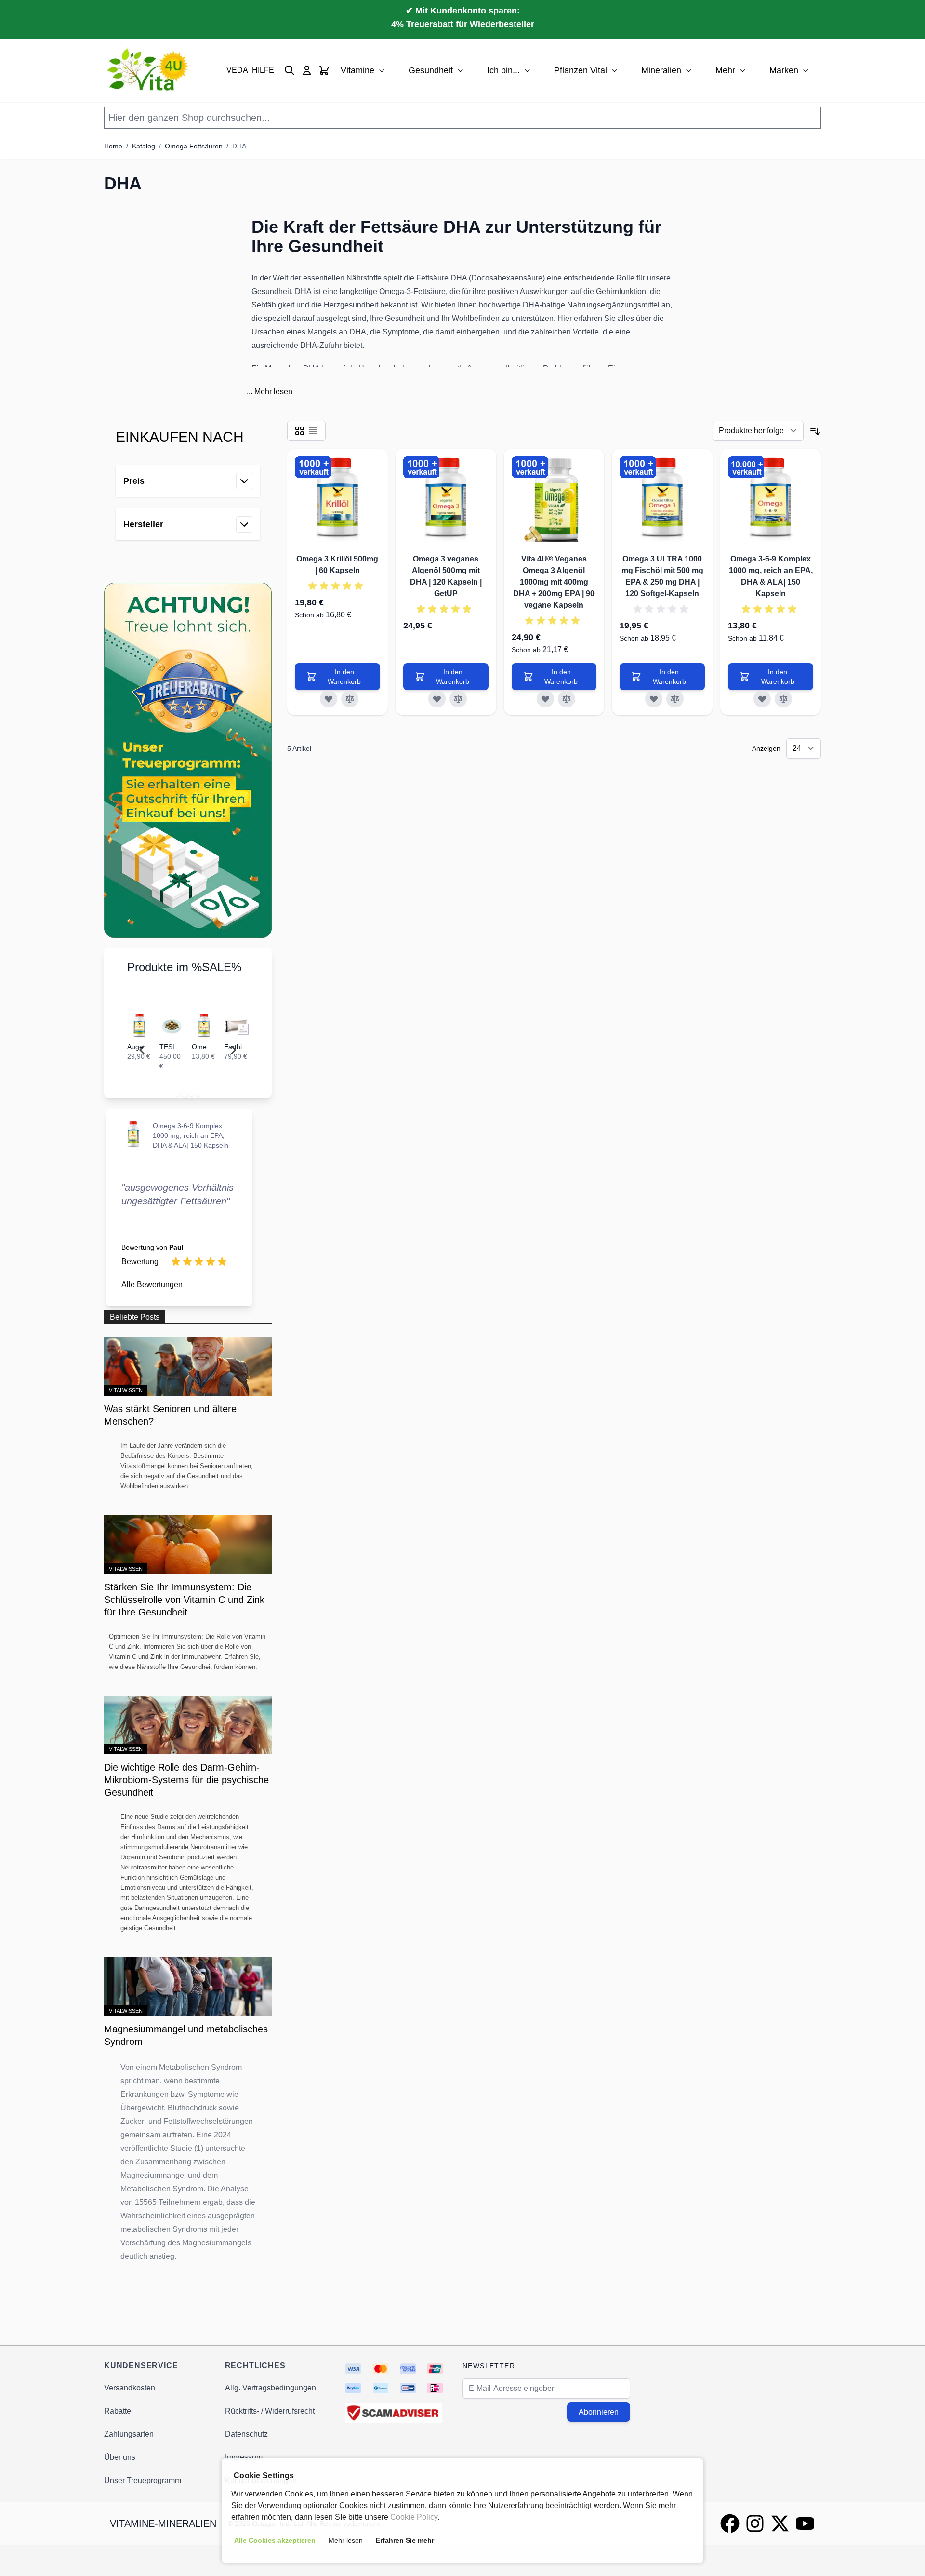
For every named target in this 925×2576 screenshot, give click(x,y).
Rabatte (118, 2411)
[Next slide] (233, 1050)
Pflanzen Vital (581, 70)
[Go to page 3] (191, 1094)
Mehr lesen (273, 392)
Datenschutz (246, 2434)
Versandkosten (130, 2388)
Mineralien (661, 70)
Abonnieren (599, 2412)
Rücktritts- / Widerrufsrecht (270, 2411)
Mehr (725, 70)
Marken (784, 70)
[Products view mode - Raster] (300, 431)
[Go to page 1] (178, 1094)
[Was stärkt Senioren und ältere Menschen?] (188, 1366)
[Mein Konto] (307, 70)
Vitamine (357, 70)
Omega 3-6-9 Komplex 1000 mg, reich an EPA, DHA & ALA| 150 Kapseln (191, 1135)
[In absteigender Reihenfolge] (815, 431)
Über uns (120, 2457)
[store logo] (149, 70)
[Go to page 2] (185, 1094)
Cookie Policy (414, 2517)
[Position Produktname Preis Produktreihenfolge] (758, 431)
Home (113, 146)
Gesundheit (431, 70)
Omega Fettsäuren (194, 146)
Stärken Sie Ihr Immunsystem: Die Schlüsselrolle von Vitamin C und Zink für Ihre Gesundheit (184, 1600)
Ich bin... (503, 70)
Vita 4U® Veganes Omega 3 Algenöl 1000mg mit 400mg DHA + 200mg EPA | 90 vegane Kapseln (554, 582)
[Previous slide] (143, 1050)
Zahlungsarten (129, 2434)
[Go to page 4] (198, 1094)
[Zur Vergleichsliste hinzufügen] (350, 699)
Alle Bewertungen (152, 1285)
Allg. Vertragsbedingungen (271, 2388)
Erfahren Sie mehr (405, 2540)
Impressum (244, 2457)
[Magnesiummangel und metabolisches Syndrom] (188, 1987)
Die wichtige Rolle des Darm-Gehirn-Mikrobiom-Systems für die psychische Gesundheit (186, 1780)
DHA (239, 146)
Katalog (144, 146)
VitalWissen (126, 1390)
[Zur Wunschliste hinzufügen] (329, 699)
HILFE (263, 70)
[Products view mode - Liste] (313, 431)
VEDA (237, 70)
